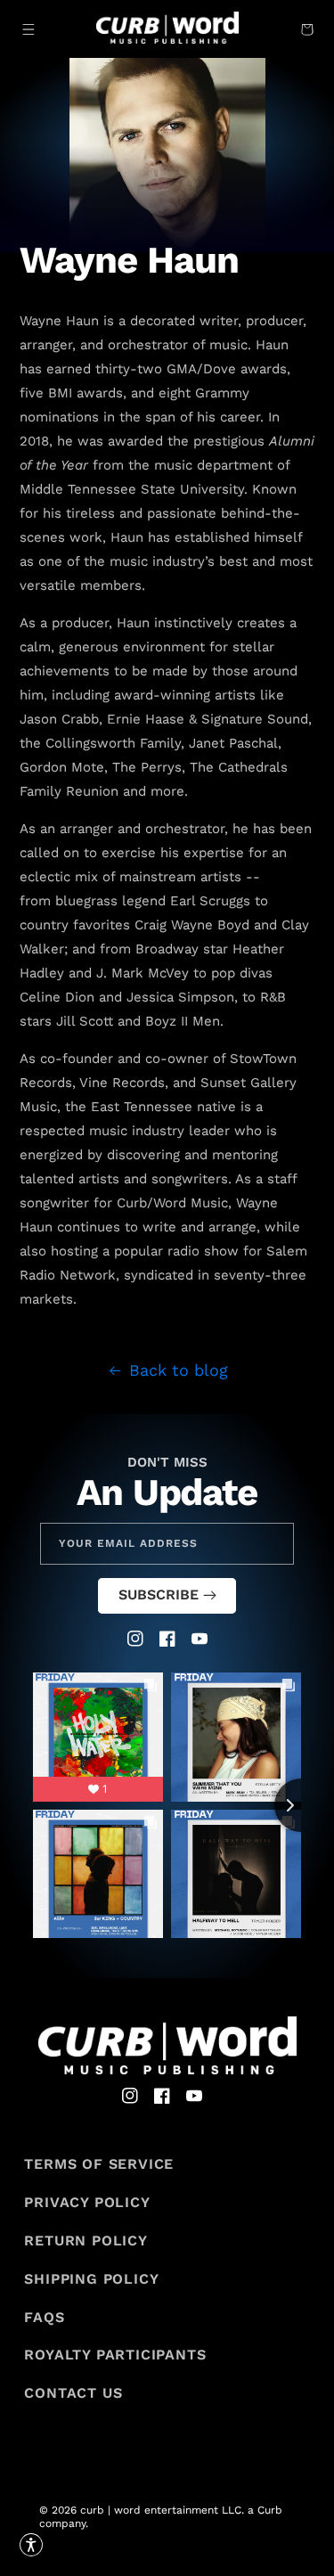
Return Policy (86, 2241)
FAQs (44, 2317)
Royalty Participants (115, 2355)
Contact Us (73, 2393)
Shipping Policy (91, 2279)
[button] (29, 29)
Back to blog (179, 1370)
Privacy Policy (87, 2202)
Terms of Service (99, 2164)
